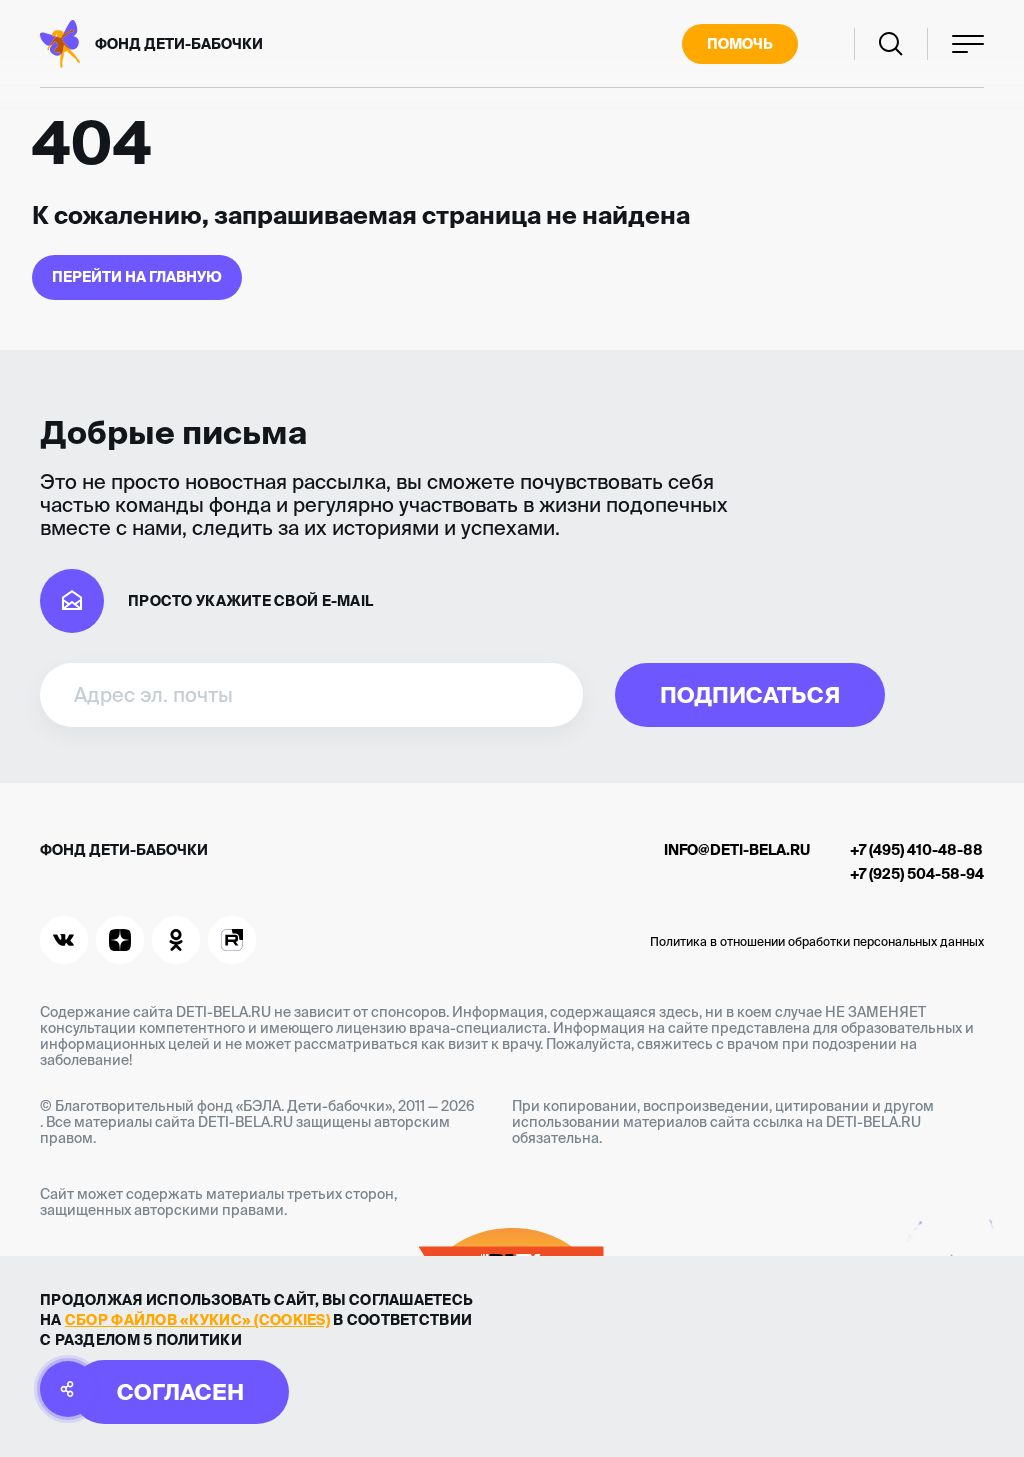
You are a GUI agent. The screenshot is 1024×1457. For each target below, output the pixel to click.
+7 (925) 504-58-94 (917, 874)
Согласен (180, 1391)
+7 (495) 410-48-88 (916, 850)
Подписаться (750, 694)
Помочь (740, 44)
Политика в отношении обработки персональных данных (817, 941)
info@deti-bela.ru (737, 850)
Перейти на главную (137, 277)
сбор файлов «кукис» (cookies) (197, 1320)
